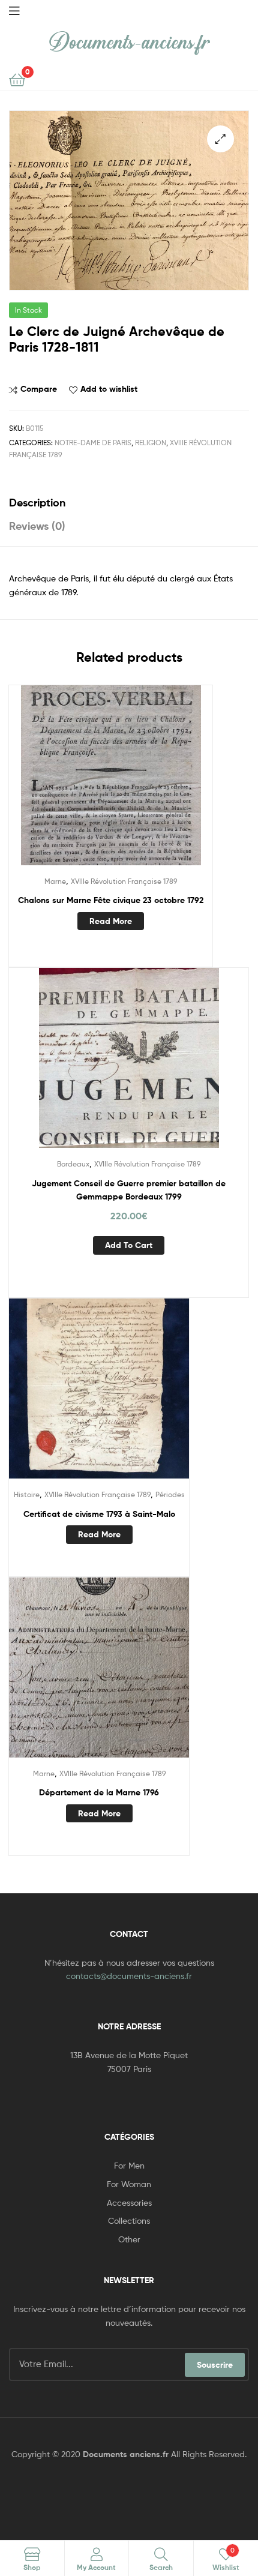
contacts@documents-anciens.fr (129, 1976)
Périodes (170, 1494)
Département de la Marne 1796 (99, 1792)
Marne (55, 881)
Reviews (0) (37, 526)
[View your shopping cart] (17, 79)
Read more (111, 921)
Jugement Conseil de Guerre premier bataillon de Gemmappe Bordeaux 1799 (129, 1190)
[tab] (129, 503)
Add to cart (129, 1245)
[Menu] (14, 10)
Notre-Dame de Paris (93, 443)
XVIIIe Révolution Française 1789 (124, 881)
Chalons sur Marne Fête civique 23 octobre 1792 (111, 900)
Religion (151, 443)
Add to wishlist (109, 389)
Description (37, 503)
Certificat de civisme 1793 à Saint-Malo (99, 1514)
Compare (39, 389)
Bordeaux (73, 1164)
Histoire (27, 1494)
